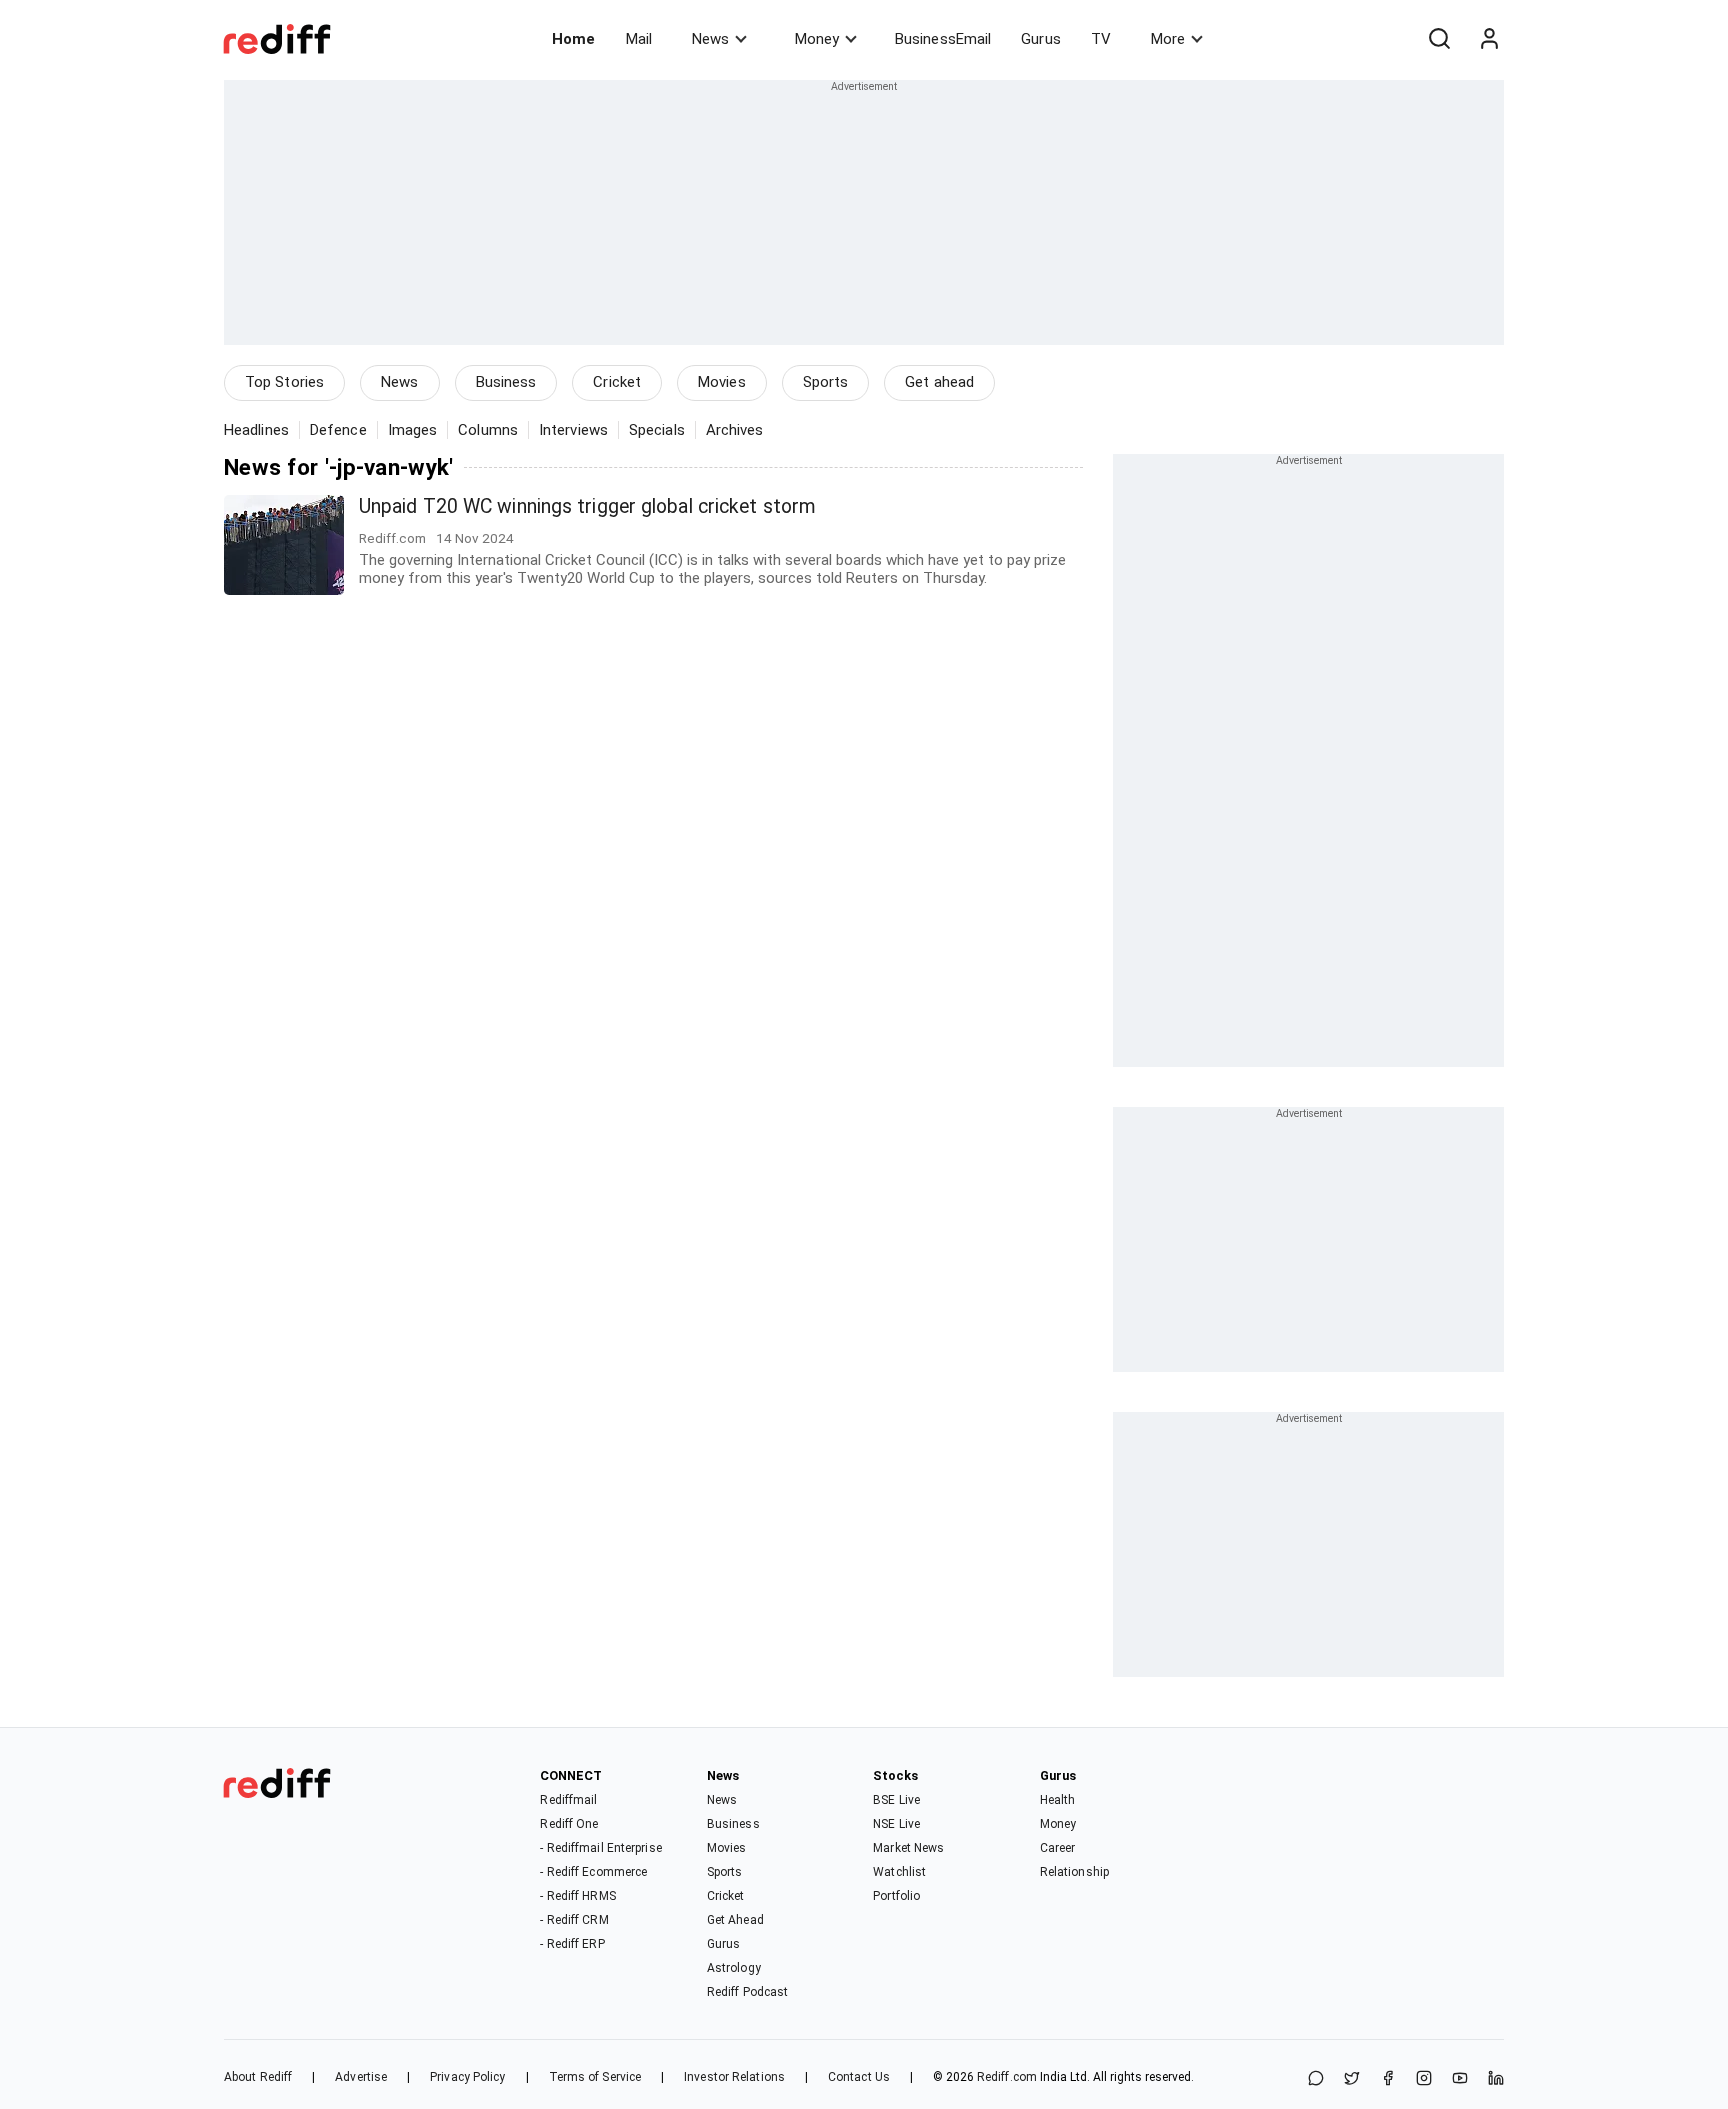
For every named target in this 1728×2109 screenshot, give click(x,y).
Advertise (361, 2077)
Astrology (734, 1968)
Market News (908, 1848)
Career (1058, 1848)
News (710, 39)
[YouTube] (1460, 2079)
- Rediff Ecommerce (593, 1872)
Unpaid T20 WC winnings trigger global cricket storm (587, 506)
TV (1101, 39)
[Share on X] (1352, 2079)
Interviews (573, 430)
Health (1058, 1800)
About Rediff (258, 2077)
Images (413, 430)
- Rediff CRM (574, 1920)
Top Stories (284, 382)
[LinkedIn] (1496, 2079)
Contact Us (859, 2077)
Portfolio (896, 1896)
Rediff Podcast (747, 1992)
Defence (338, 430)
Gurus (1041, 39)
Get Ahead (735, 1920)
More (1168, 39)
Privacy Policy (467, 2077)
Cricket (617, 382)
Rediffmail (568, 1800)
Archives (735, 430)
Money (817, 39)
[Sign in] (1489, 39)
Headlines (256, 430)
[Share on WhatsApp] (1316, 2079)
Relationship (1074, 1872)
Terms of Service (595, 2077)
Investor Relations (734, 2077)
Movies (722, 382)
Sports (826, 382)
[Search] (1439, 39)
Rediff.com (1007, 2077)
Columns (488, 430)
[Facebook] (1388, 2079)
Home (573, 39)
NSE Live (896, 1824)
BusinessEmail (943, 39)
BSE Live (896, 1800)
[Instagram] (1424, 2079)
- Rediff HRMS (577, 1896)
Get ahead (939, 382)
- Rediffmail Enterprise (600, 1848)
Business (506, 382)
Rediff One (569, 1824)
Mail (639, 39)
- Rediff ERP (572, 1944)
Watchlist (899, 1872)
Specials (657, 430)
